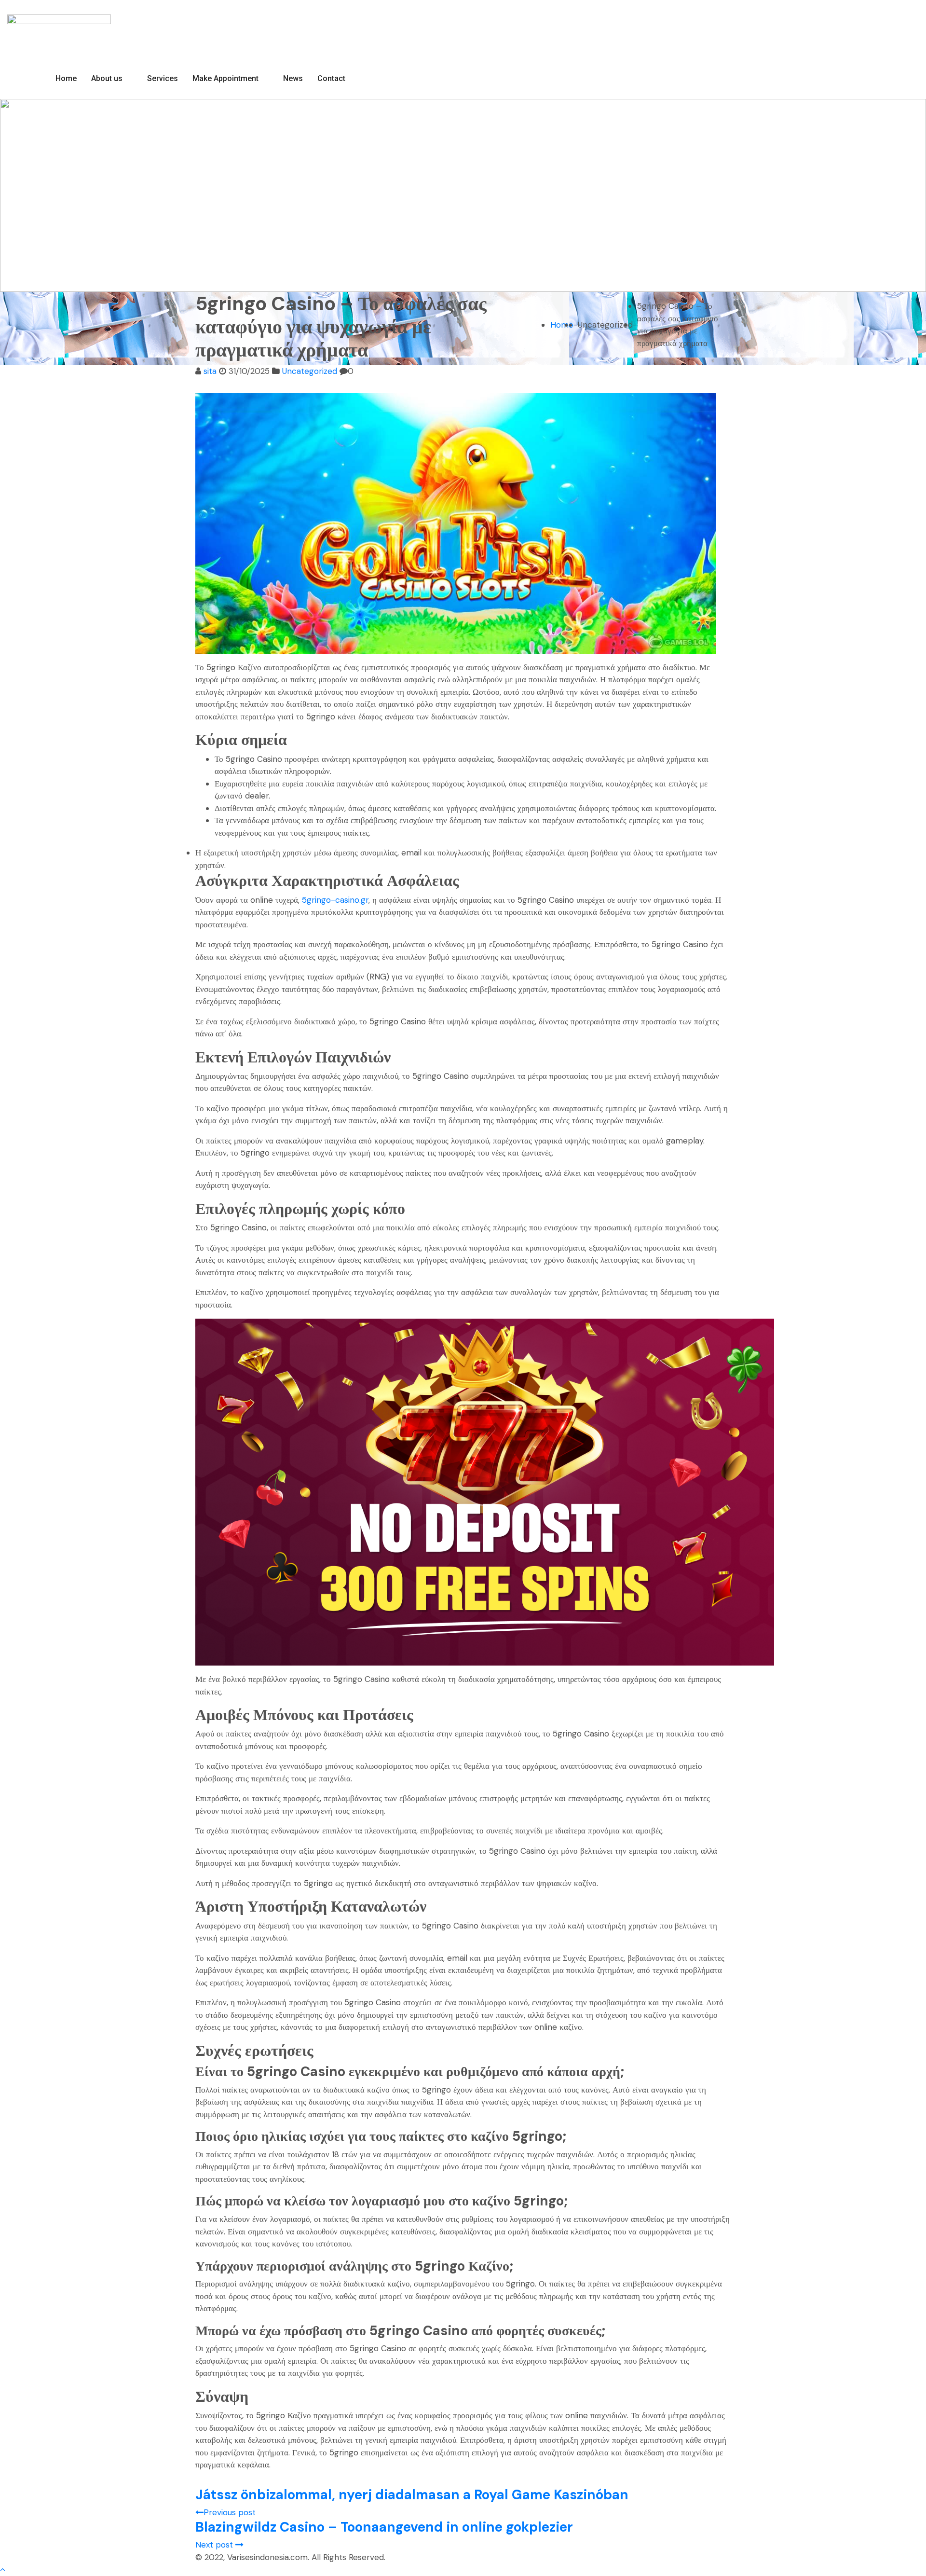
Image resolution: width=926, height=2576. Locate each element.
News (293, 78)
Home (66, 78)
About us (107, 78)
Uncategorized (310, 371)
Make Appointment (225, 78)
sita (210, 371)
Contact (331, 78)
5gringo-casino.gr (335, 900)
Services (163, 78)
